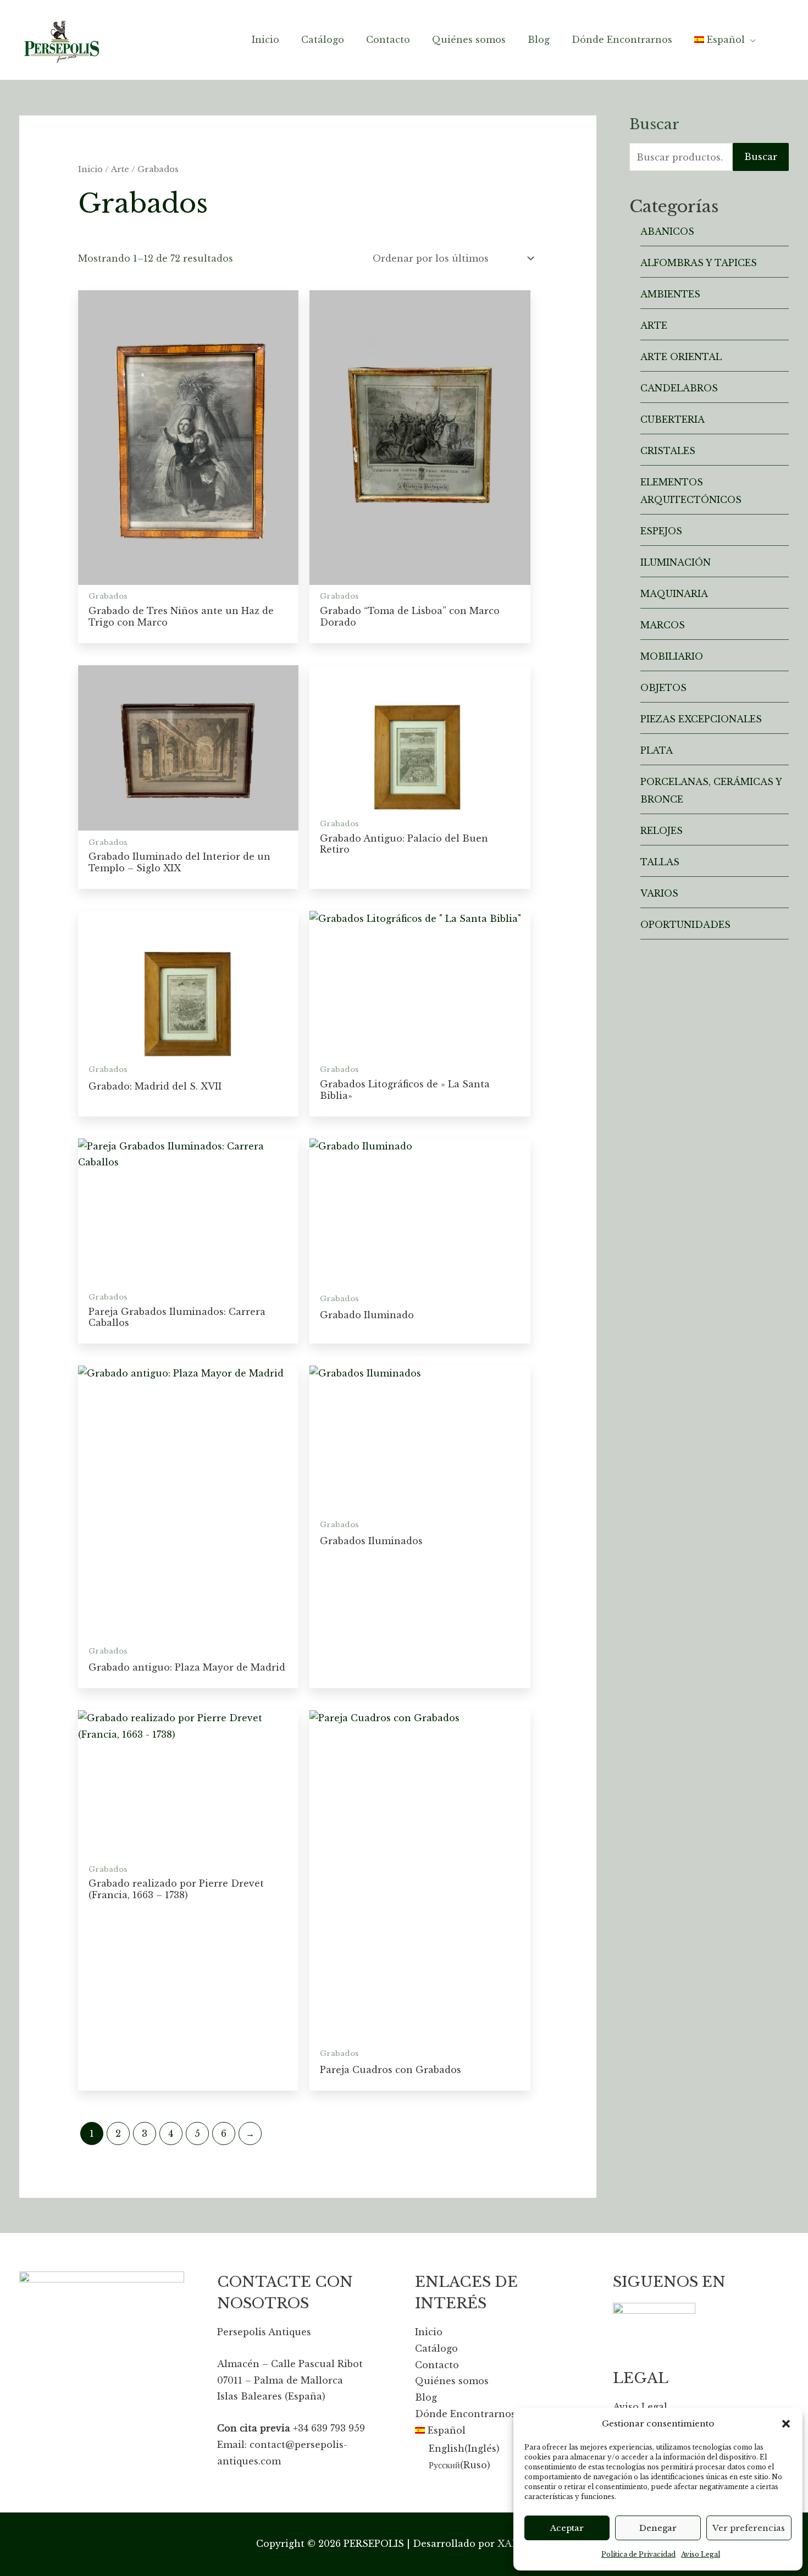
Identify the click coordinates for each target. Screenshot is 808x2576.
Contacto (437, 2365)
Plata (657, 750)
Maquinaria (674, 594)
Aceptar (567, 2528)
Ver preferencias (749, 2528)
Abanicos (667, 231)
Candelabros (679, 388)
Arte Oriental (681, 357)
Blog (426, 2397)
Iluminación (676, 562)
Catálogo (436, 2348)
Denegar (658, 2528)
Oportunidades (685, 925)
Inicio (90, 169)
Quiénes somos (452, 2381)
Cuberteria (673, 419)
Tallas (660, 862)
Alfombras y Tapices (699, 263)
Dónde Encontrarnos (465, 2414)
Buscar (761, 157)
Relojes (662, 831)
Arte (120, 169)
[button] (786, 2424)
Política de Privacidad (638, 2554)
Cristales (668, 451)
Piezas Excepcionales (701, 719)
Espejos (661, 531)
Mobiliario (672, 656)
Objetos (663, 688)
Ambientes (670, 294)
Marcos (663, 625)
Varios (659, 893)
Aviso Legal (701, 2554)
